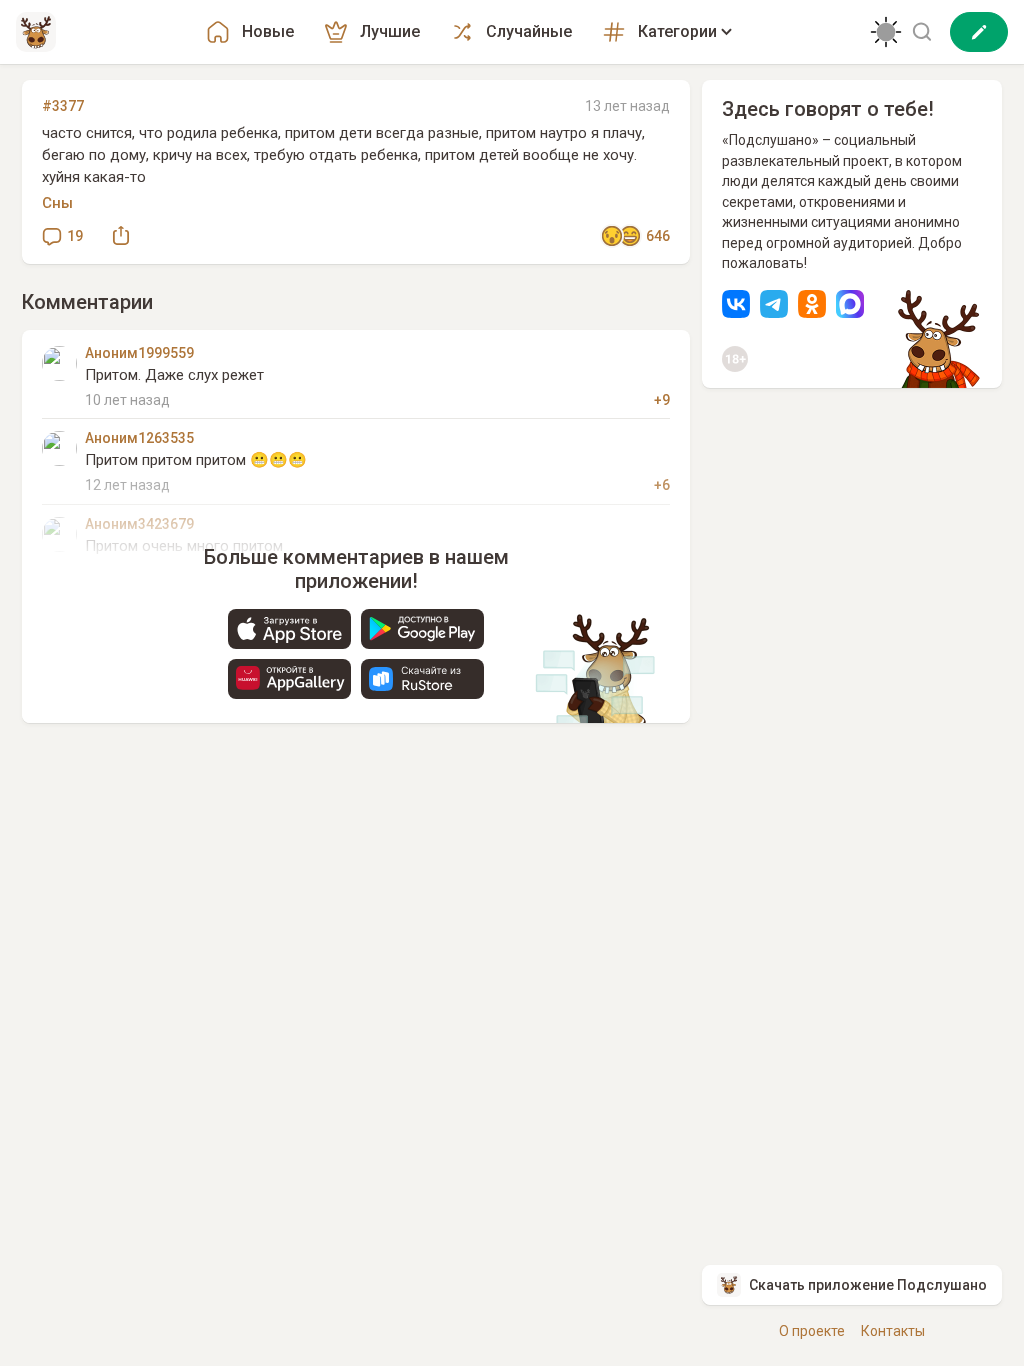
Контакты (893, 1331)
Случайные (529, 31)
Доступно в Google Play (422, 629)
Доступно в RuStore (422, 679)
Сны (57, 203)
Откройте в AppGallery (289, 679)
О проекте (812, 1331)
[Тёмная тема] (886, 32)
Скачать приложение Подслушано (868, 1285)
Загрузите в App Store (289, 629)
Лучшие (390, 31)
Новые (268, 31)
